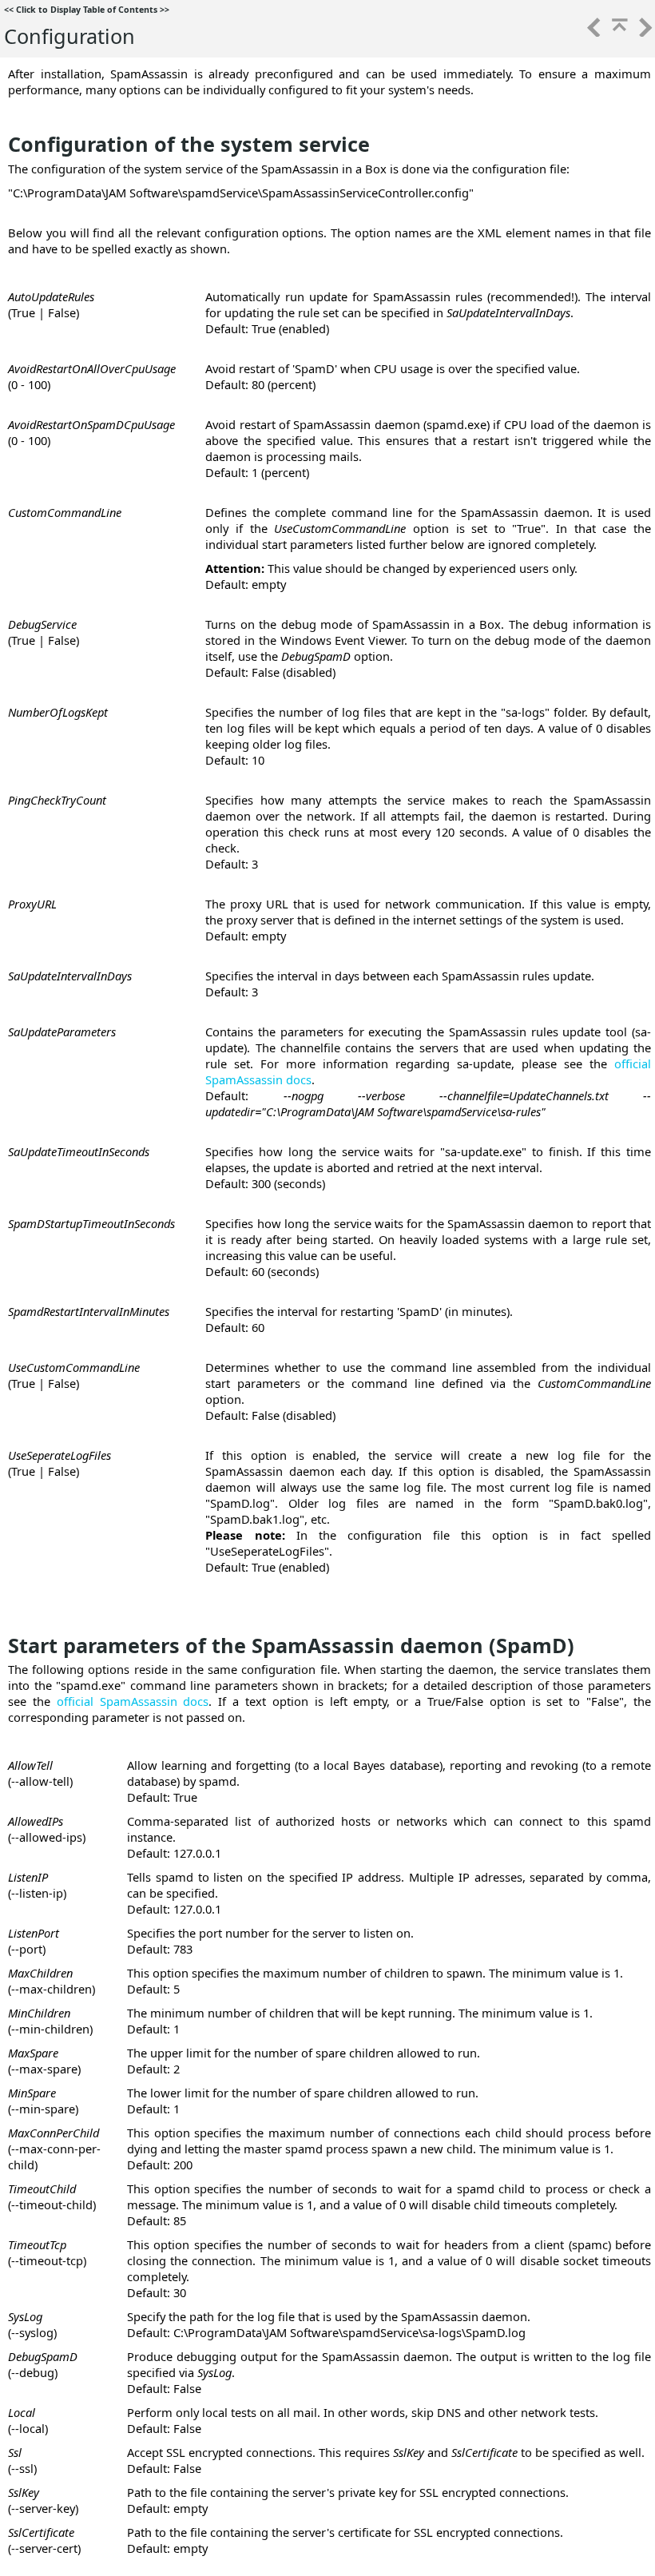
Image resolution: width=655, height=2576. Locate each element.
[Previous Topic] (593, 32)
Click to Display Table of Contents (87, 10)
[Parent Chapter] (618, 32)
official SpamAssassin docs (133, 1701)
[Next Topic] (644, 32)
